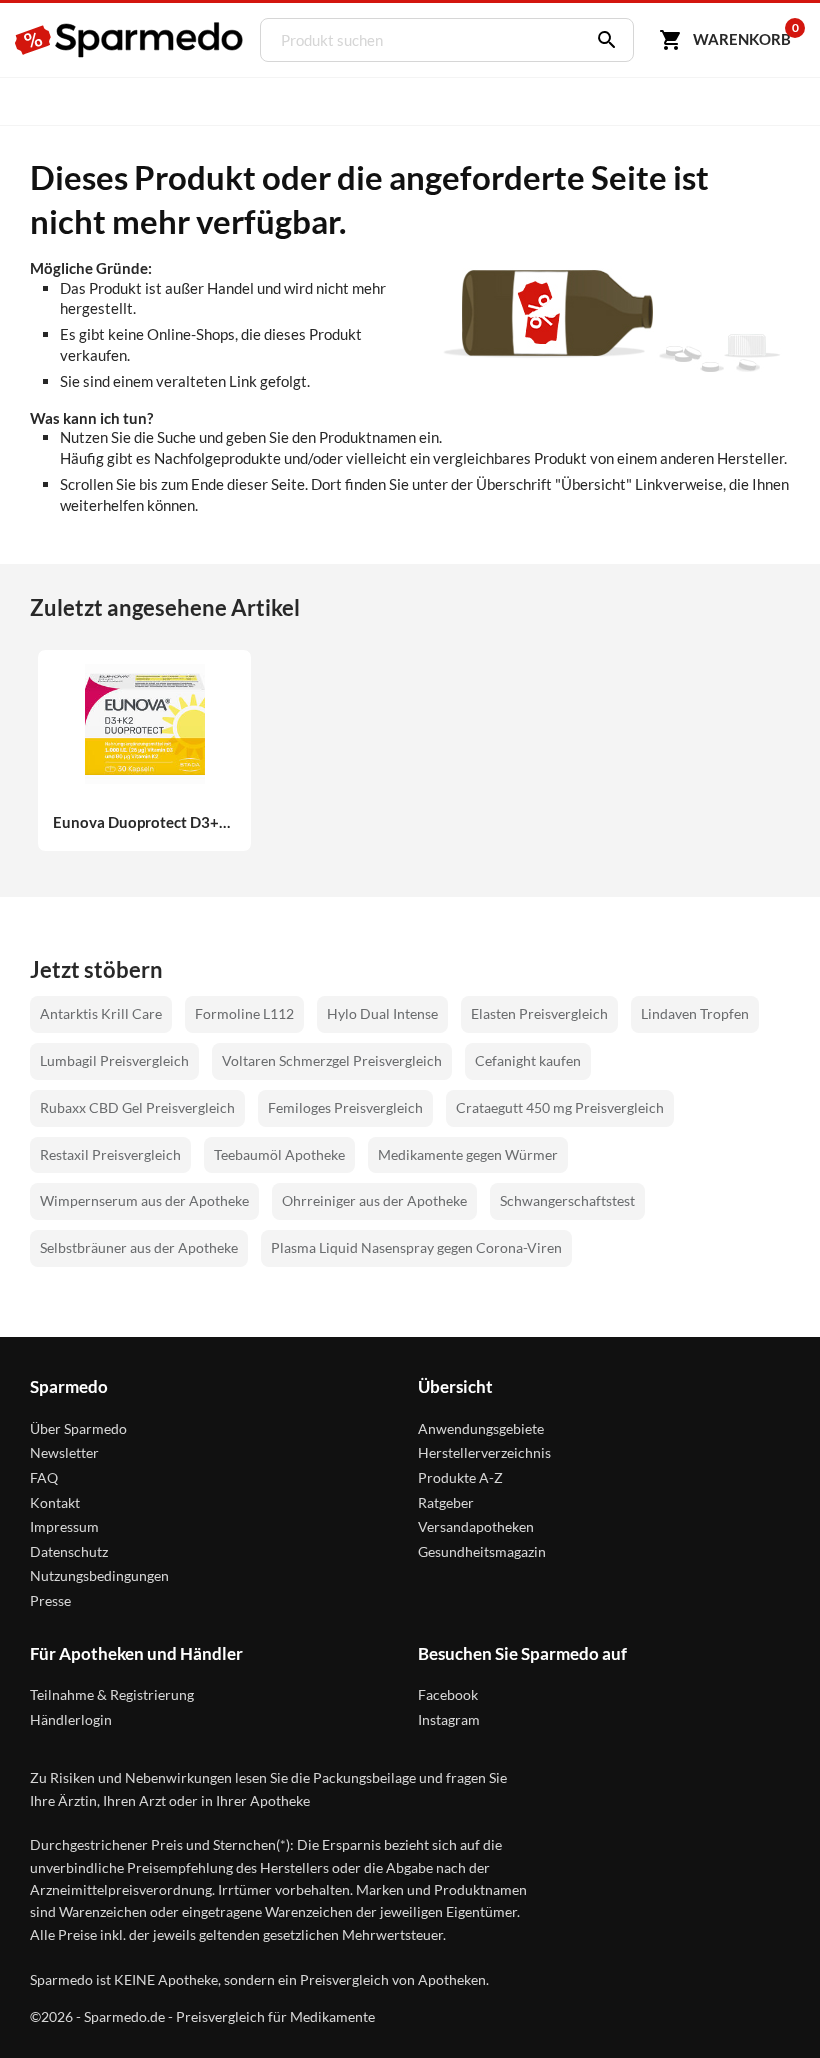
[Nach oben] (768, 2006)
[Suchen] (602, 40)
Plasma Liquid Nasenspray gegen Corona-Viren (416, 1247)
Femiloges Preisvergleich (345, 1107)
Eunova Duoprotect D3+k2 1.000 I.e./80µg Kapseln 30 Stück (144, 822)
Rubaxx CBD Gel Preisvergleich (137, 1107)
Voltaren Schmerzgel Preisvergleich (332, 1060)
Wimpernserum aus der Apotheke (144, 1200)
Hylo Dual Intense (382, 1013)
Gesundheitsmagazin (482, 1551)
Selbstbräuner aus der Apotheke (139, 1247)
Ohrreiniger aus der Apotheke (374, 1200)
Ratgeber (446, 1502)
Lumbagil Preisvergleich (114, 1060)
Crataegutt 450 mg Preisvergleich (560, 1107)
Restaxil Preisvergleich (110, 1154)
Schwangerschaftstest (567, 1200)
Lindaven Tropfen (695, 1013)
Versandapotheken (476, 1526)
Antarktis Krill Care (101, 1013)
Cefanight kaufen (528, 1060)
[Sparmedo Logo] (130, 40)
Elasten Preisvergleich (539, 1013)
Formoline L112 (244, 1013)
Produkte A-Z (460, 1477)
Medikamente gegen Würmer (468, 1154)
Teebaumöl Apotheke (279, 1154)
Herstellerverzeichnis (484, 1452)
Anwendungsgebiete (481, 1428)
